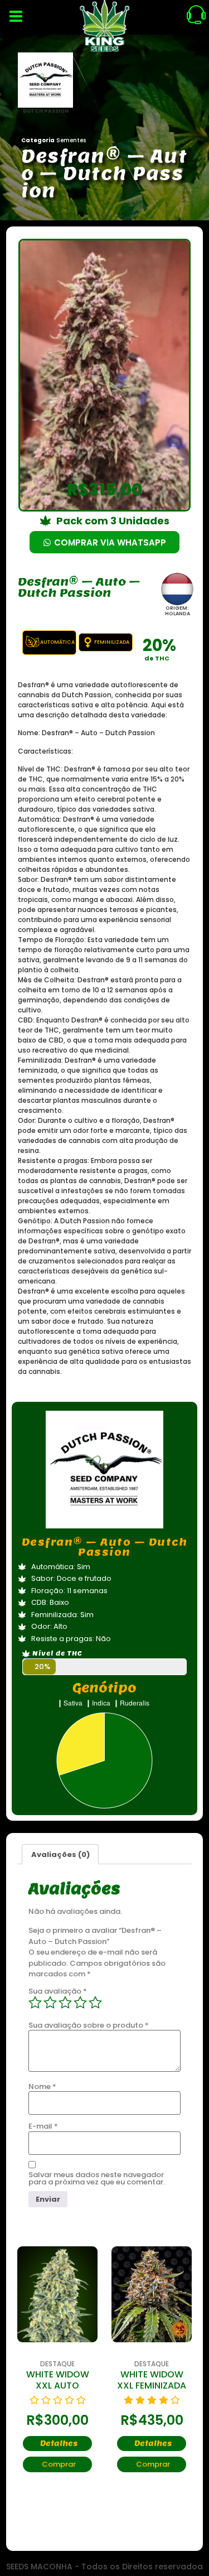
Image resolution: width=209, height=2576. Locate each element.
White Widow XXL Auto (58, 2380)
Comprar (59, 2464)
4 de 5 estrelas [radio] (80, 2003)
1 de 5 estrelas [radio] (35, 2003)
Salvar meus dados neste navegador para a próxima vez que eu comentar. (97, 2178)
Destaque (57, 2364)
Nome (42, 2087)
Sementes (71, 140)
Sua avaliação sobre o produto (89, 2025)
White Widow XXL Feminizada (152, 2380)
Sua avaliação (58, 1991)
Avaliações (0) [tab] (60, 1854)
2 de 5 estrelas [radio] (50, 2003)
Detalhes (59, 2444)
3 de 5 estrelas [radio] (65, 2003)
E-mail (43, 2126)
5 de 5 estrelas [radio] (95, 2003)
